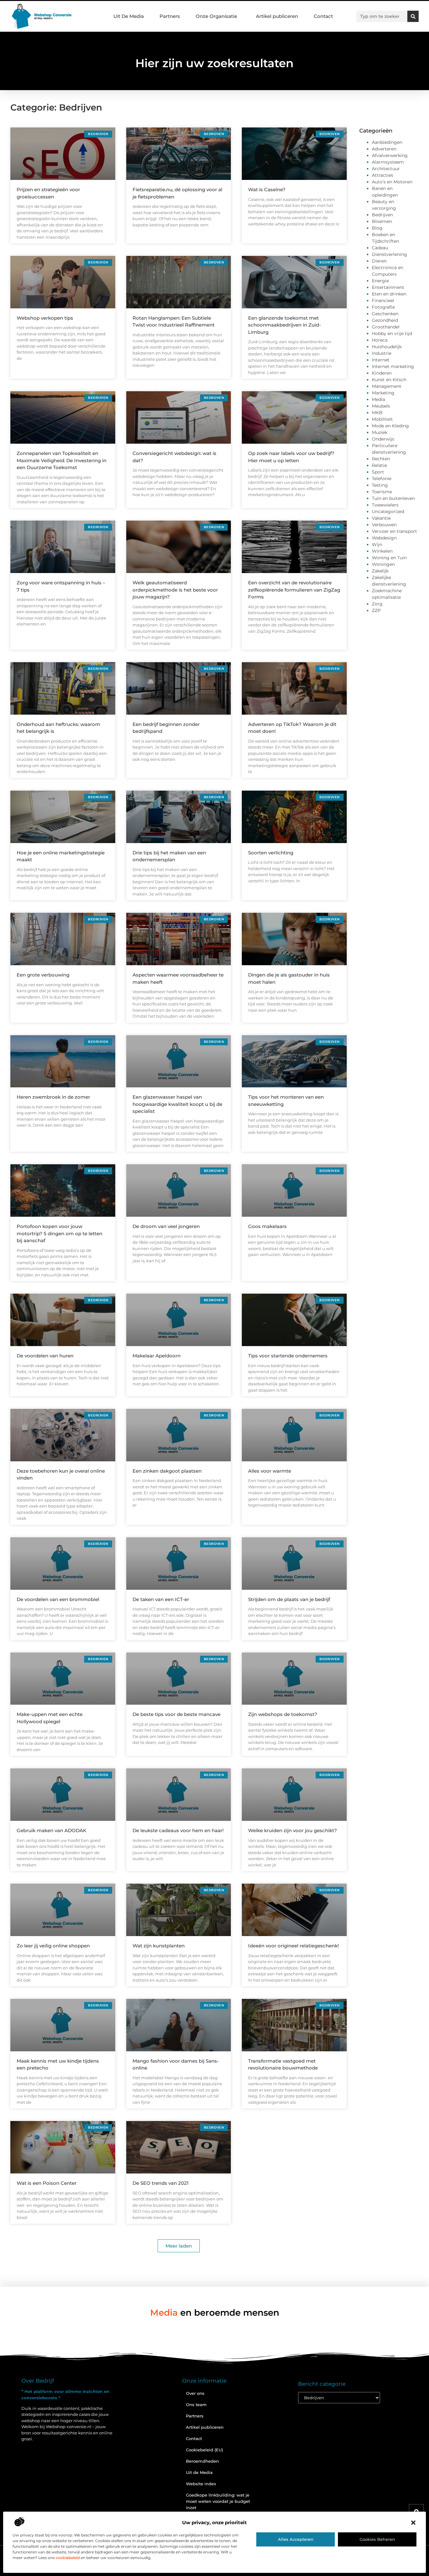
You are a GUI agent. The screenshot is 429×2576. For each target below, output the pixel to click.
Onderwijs (383, 439)
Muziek (380, 432)
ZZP (376, 610)
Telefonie (382, 479)
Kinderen (382, 373)
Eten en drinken (389, 294)
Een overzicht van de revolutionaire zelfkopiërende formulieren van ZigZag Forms (294, 590)
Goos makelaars (267, 1226)
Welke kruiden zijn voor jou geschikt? (293, 1830)
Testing (380, 485)
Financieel (383, 300)
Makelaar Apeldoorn (157, 1356)
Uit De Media (129, 16)
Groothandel (386, 327)
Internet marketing (393, 366)
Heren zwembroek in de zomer (53, 1097)
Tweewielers (385, 505)
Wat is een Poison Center (47, 2183)
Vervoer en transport (394, 531)
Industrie (382, 353)
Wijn (377, 544)
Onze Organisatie (216, 16)
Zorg (377, 604)
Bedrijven (382, 215)
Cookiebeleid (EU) (204, 2450)
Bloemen (382, 221)
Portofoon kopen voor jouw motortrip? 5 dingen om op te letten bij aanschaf (60, 1233)
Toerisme (382, 492)
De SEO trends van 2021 (161, 2183)
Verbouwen (384, 525)
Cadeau (380, 248)
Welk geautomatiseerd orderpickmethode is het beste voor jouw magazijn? (175, 590)
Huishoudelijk (387, 347)
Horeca (380, 340)
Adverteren (384, 149)
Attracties (383, 175)
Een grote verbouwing (43, 975)
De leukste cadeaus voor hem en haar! (178, 1830)
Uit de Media (199, 2472)
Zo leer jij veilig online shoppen (53, 1946)
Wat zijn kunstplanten (159, 1946)
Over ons (195, 2393)
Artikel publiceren (277, 16)
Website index (201, 2484)
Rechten (381, 459)
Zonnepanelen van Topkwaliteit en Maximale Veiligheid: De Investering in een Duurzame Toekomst (62, 460)
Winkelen (382, 551)
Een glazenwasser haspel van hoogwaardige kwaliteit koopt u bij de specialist (177, 1104)
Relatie (379, 465)
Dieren (379, 261)
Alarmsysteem (388, 162)
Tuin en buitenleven (393, 498)
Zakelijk (380, 571)
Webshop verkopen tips (45, 318)
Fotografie (383, 307)
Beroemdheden (202, 2461)
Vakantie (381, 518)
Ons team (196, 2405)
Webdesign (384, 538)
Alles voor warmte (270, 1471)
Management (387, 386)
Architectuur (386, 169)
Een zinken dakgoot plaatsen (167, 1471)
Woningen (383, 564)
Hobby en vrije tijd (392, 333)
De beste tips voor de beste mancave (176, 1714)
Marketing (383, 393)
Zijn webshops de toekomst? (283, 1714)
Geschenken (385, 314)
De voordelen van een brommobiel (58, 1599)
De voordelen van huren (45, 1356)
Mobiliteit (382, 419)
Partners (170, 16)
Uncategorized (388, 511)
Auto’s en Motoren (392, 182)
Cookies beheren (377, 2539)
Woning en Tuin (389, 558)
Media (378, 399)
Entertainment (388, 287)
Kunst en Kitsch (389, 380)
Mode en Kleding (390, 426)
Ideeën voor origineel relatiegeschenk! (293, 1946)
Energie (380, 281)
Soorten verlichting (271, 853)
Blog (377, 228)
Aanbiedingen (387, 142)
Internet (381, 360)
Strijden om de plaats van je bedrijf (289, 1599)
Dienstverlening (389, 254)
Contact (323, 16)
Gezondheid (385, 320)
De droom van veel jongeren (166, 1226)
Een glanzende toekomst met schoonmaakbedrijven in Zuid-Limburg (285, 325)
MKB (377, 413)
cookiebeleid (68, 2558)
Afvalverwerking (390, 155)
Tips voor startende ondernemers (288, 1356)
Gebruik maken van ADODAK (52, 1830)
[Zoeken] (413, 16)
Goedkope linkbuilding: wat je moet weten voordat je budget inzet (218, 2501)
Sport (378, 472)
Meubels (381, 406)
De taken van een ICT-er (161, 1599)
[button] (413, 2523)
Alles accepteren (296, 2539)
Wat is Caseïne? (267, 189)
